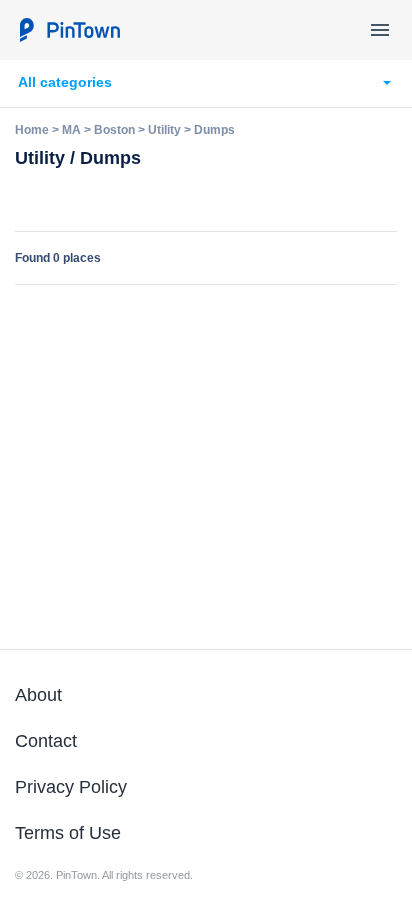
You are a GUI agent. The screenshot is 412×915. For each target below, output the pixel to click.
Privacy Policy (71, 787)
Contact (46, 741)
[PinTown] (69, 30)
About (38, 695)
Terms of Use (68, 833)
